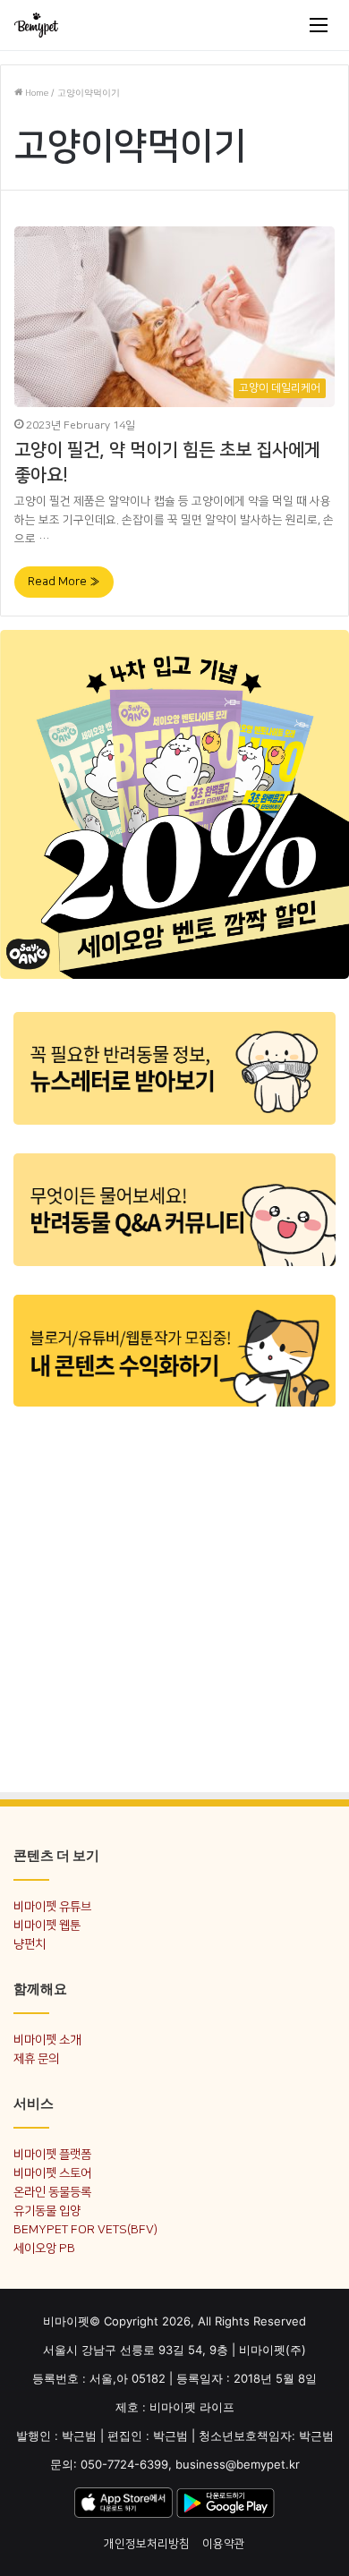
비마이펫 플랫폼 (52, 2154)
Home (35, 93)
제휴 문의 (36, 2058)
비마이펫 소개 (47, 2040)
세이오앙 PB (44, 2248)
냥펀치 (30, 1944)
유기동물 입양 (47, 2210)
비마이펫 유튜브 (52, 1906)
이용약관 (224, 2544)
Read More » (64, 582)
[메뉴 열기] (319, 25)
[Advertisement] (174, 1598)
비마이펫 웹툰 (47, 1925)
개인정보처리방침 (147, 2544)
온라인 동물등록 (52, 2192)
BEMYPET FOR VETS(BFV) (85, 2229)
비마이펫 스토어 (52, 2173)
